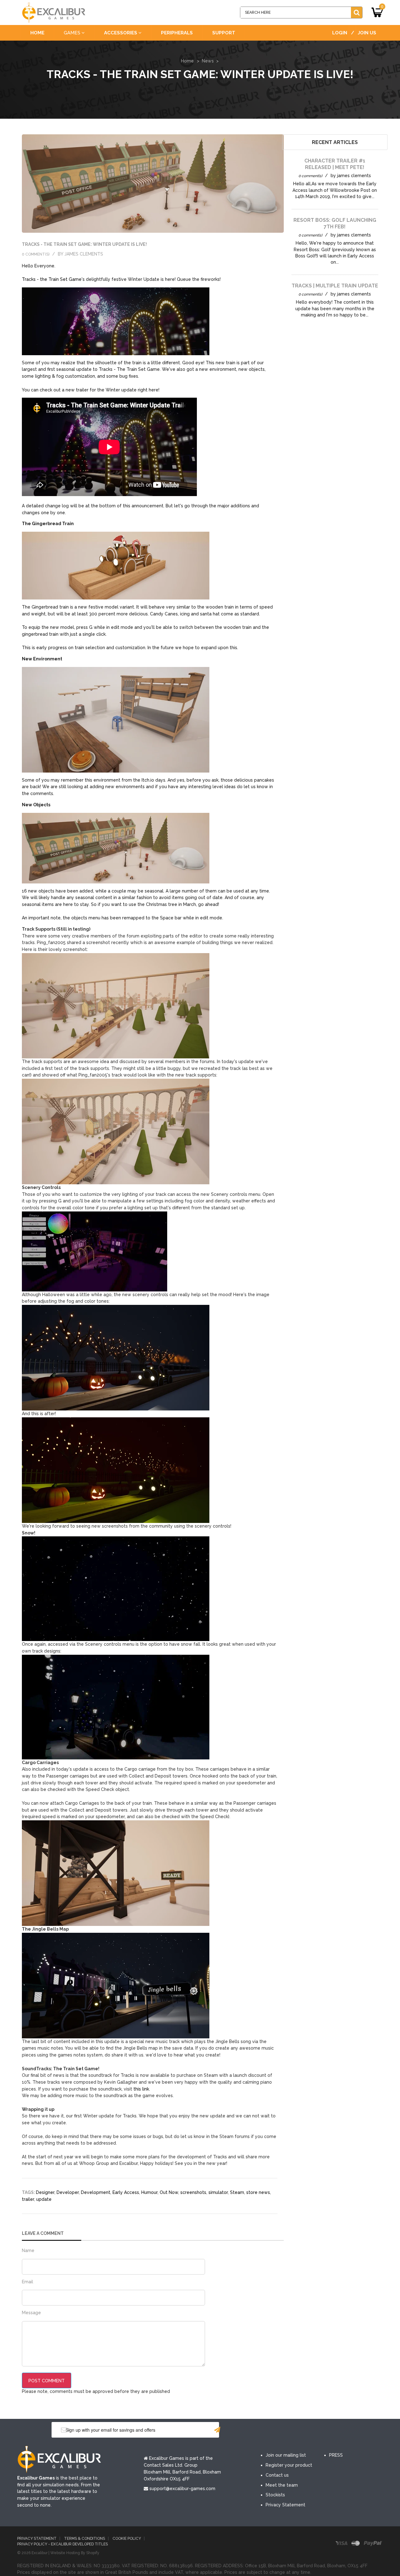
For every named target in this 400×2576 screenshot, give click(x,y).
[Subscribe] (217, 2430)
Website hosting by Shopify (75, 2553)
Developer (68, 2192)
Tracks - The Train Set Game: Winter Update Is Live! (84, 244)
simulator (218, 2192)
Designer (45, 2192)
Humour (149, 2192)
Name (28, 2250)
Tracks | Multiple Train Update (335, 286)
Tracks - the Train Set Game (52, 279)
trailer (28, 2199)
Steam (237, 2192)
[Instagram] (324, 2430)
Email (27, 2282)
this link (141, 2089)
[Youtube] (306, 2430)
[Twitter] (287, 2430)
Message (31, 2313)
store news (258, 2192)
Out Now (169, 2192)
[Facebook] (268, 2430)
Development (96, 2192)
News (208, 61)
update (44, 2199)
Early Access (126, 2192)
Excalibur (40, 2553)
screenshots (193, 2192)
